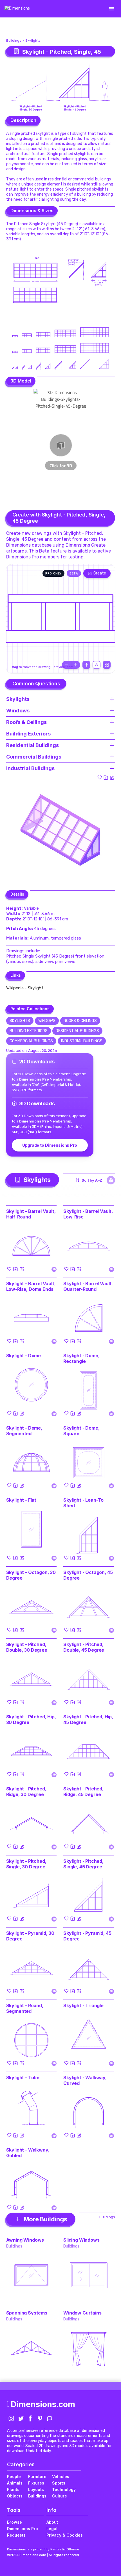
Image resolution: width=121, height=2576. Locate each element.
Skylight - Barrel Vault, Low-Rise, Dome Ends (31, 1286)
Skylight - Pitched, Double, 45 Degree (84, 1647)
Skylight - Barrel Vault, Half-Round (31, 1214)
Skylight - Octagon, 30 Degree (31, 1575)
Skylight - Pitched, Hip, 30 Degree (31, 1719)
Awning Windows (25, 2240)
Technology (64, 2489)
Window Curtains (82, 2313)
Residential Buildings (77, 1031)
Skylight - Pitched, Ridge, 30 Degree (26, 1792)
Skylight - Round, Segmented (25, 2008)
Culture (60, 2496)
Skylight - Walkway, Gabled (28, 2153)
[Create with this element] (112, 777)
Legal (52, 2529)
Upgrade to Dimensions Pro (50, 1145)
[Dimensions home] (17, 9)
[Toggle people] (97, 665)
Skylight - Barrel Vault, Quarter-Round (88, 1286)
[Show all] (86, 665)
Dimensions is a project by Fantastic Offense (43, 2549)
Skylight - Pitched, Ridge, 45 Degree (83, 1792)
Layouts (36, 2489)
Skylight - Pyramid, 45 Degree (87, 1936)
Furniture (37, 2477)
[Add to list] (106, 777)
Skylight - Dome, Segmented (24, 1431)
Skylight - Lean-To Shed (83, 1503)
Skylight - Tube (23, 2078)
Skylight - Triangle (83, 2005)
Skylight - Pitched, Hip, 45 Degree (88, 1719)
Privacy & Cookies (65, 2535)
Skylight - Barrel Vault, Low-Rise (88, 1214)
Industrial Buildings (82, 1041)
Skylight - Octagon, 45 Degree (88, 1575)
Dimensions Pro (23, 2529)
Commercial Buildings (31, 1041)
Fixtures (36, 2483)
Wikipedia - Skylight (25, 988)
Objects (15, 2496)
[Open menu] (111, 9)
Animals (15, 2483)
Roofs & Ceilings (80, 1021)
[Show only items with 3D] (111, 1180)
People (14, 2477)
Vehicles (61, 2477)
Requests (16, 2535)
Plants (13, 2489)
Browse (14, 2522)
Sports (59, 2483)
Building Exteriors (29, 1031)
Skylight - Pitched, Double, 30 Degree (27, 1647)
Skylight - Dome (24, 1356)
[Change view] (107, 665)
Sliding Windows (81, 2240)
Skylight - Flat (21, 1500)
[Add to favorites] (100, 777)
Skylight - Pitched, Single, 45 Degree (83, 1864)
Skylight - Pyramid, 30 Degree (30, 1936)
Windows (47, 1021)
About (52, 2522)
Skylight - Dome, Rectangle (81, 1358)
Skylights (33, 41)
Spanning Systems (27, 2313)
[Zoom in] (76, 665)
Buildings (14, 41)
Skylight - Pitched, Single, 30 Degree (26, 1864)
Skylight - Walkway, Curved (85, 2080)
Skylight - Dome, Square (81, 1431)
